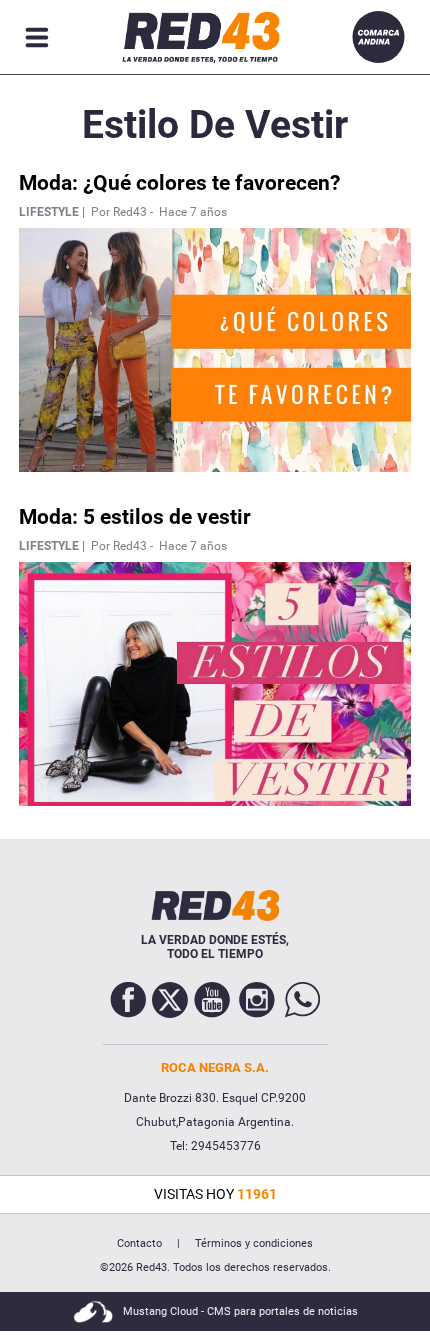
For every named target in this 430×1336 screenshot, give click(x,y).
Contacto (139, 1243)
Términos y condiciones (254, 1243)
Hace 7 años (193, 212)
